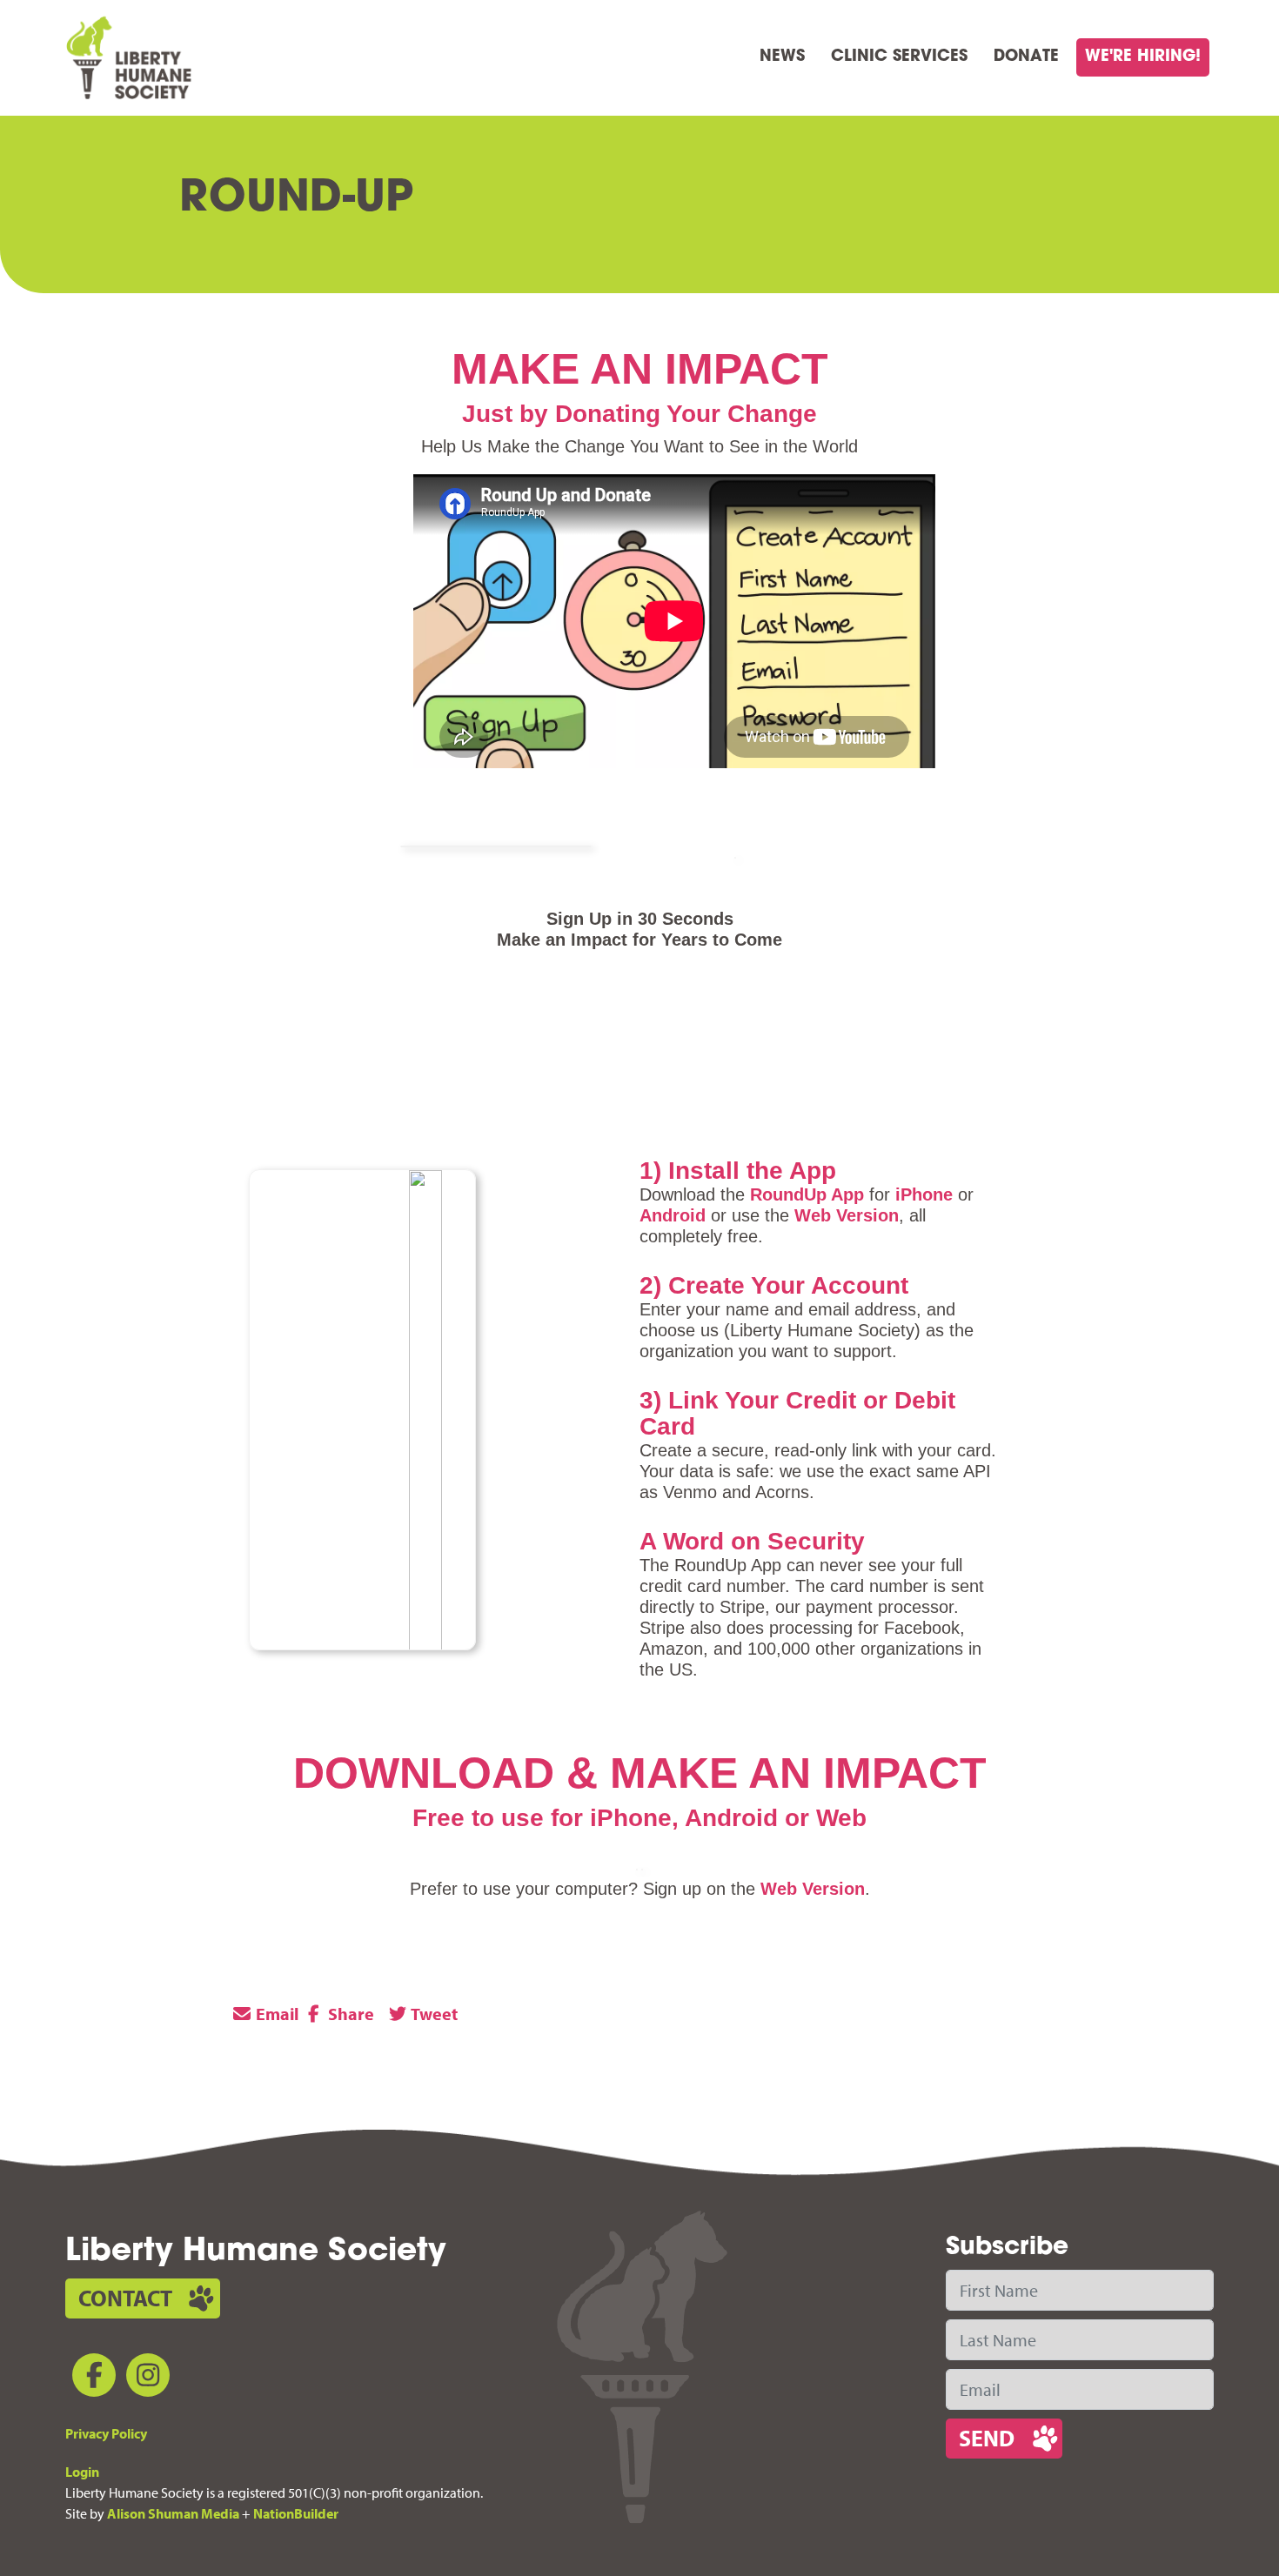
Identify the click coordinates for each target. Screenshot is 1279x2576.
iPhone (924, 1194)
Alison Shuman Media (173, 2513)
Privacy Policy (106, 2433)
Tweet (433, 2014)
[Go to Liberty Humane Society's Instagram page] (144, 2378)
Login (82, 2472)
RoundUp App (807, 1194)
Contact (125, 2298)
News (782, 57)
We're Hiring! (1143, 57)
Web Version (847, 1215)
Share (349, 2014)
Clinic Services (899, 57)
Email (276, 2014)
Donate (1026, 57)
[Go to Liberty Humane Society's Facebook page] (90, 2378)
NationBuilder (296, 2513)
